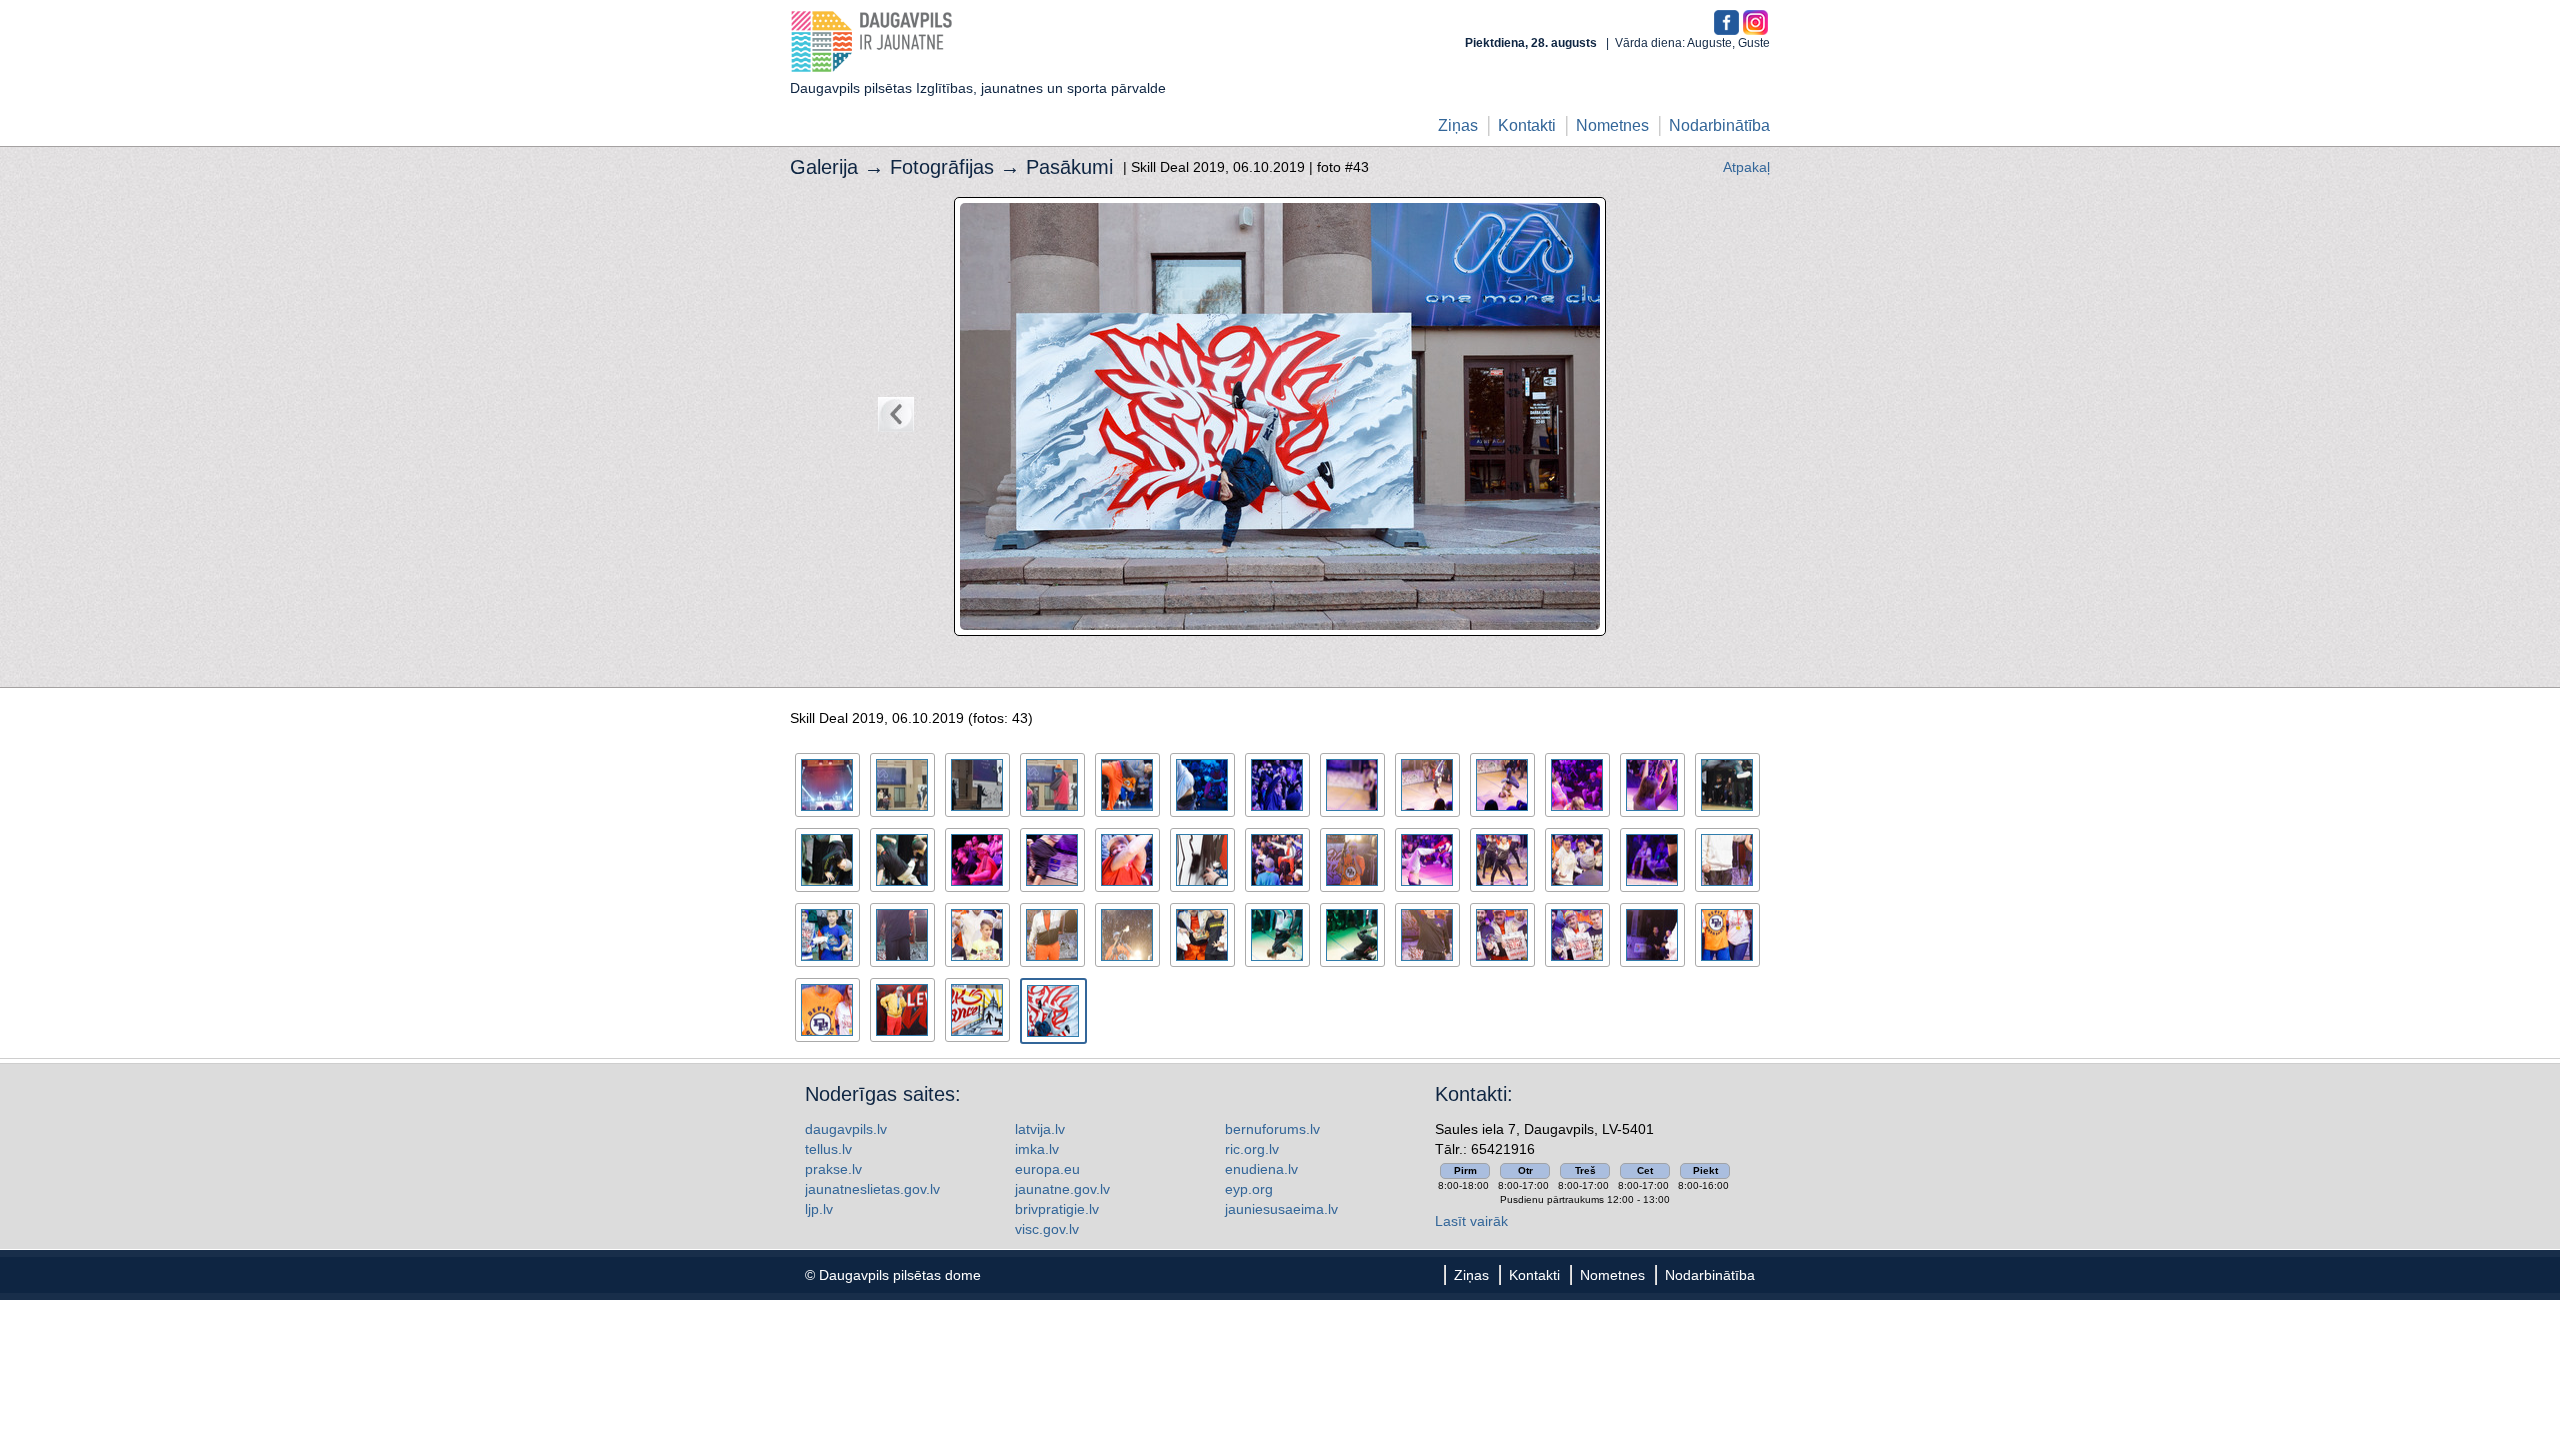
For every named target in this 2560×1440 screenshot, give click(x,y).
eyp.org (1249, 1189)
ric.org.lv (1252, 1149)
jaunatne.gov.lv (1062, 1189)
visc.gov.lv (1047, 1229)
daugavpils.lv (846, 1129)
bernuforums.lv (1272, 1129)
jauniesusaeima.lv (1281, 1209)
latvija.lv (1040, 1129)
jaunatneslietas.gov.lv (872, 1189)
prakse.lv (833, 1169)
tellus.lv (828, 1149)
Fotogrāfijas (942, 167)
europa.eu (1047, 1169)
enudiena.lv (1261, 1169)
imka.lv (1037, 1149)
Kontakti (1527, 125)
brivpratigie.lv (1057, 1209)
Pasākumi (1069, 167)
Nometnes (1612, 125)
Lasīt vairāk (1471, 1221)
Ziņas (1458, 125)
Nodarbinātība (1719, 125)
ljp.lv (819, 1209)
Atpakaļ (1746, 167)
